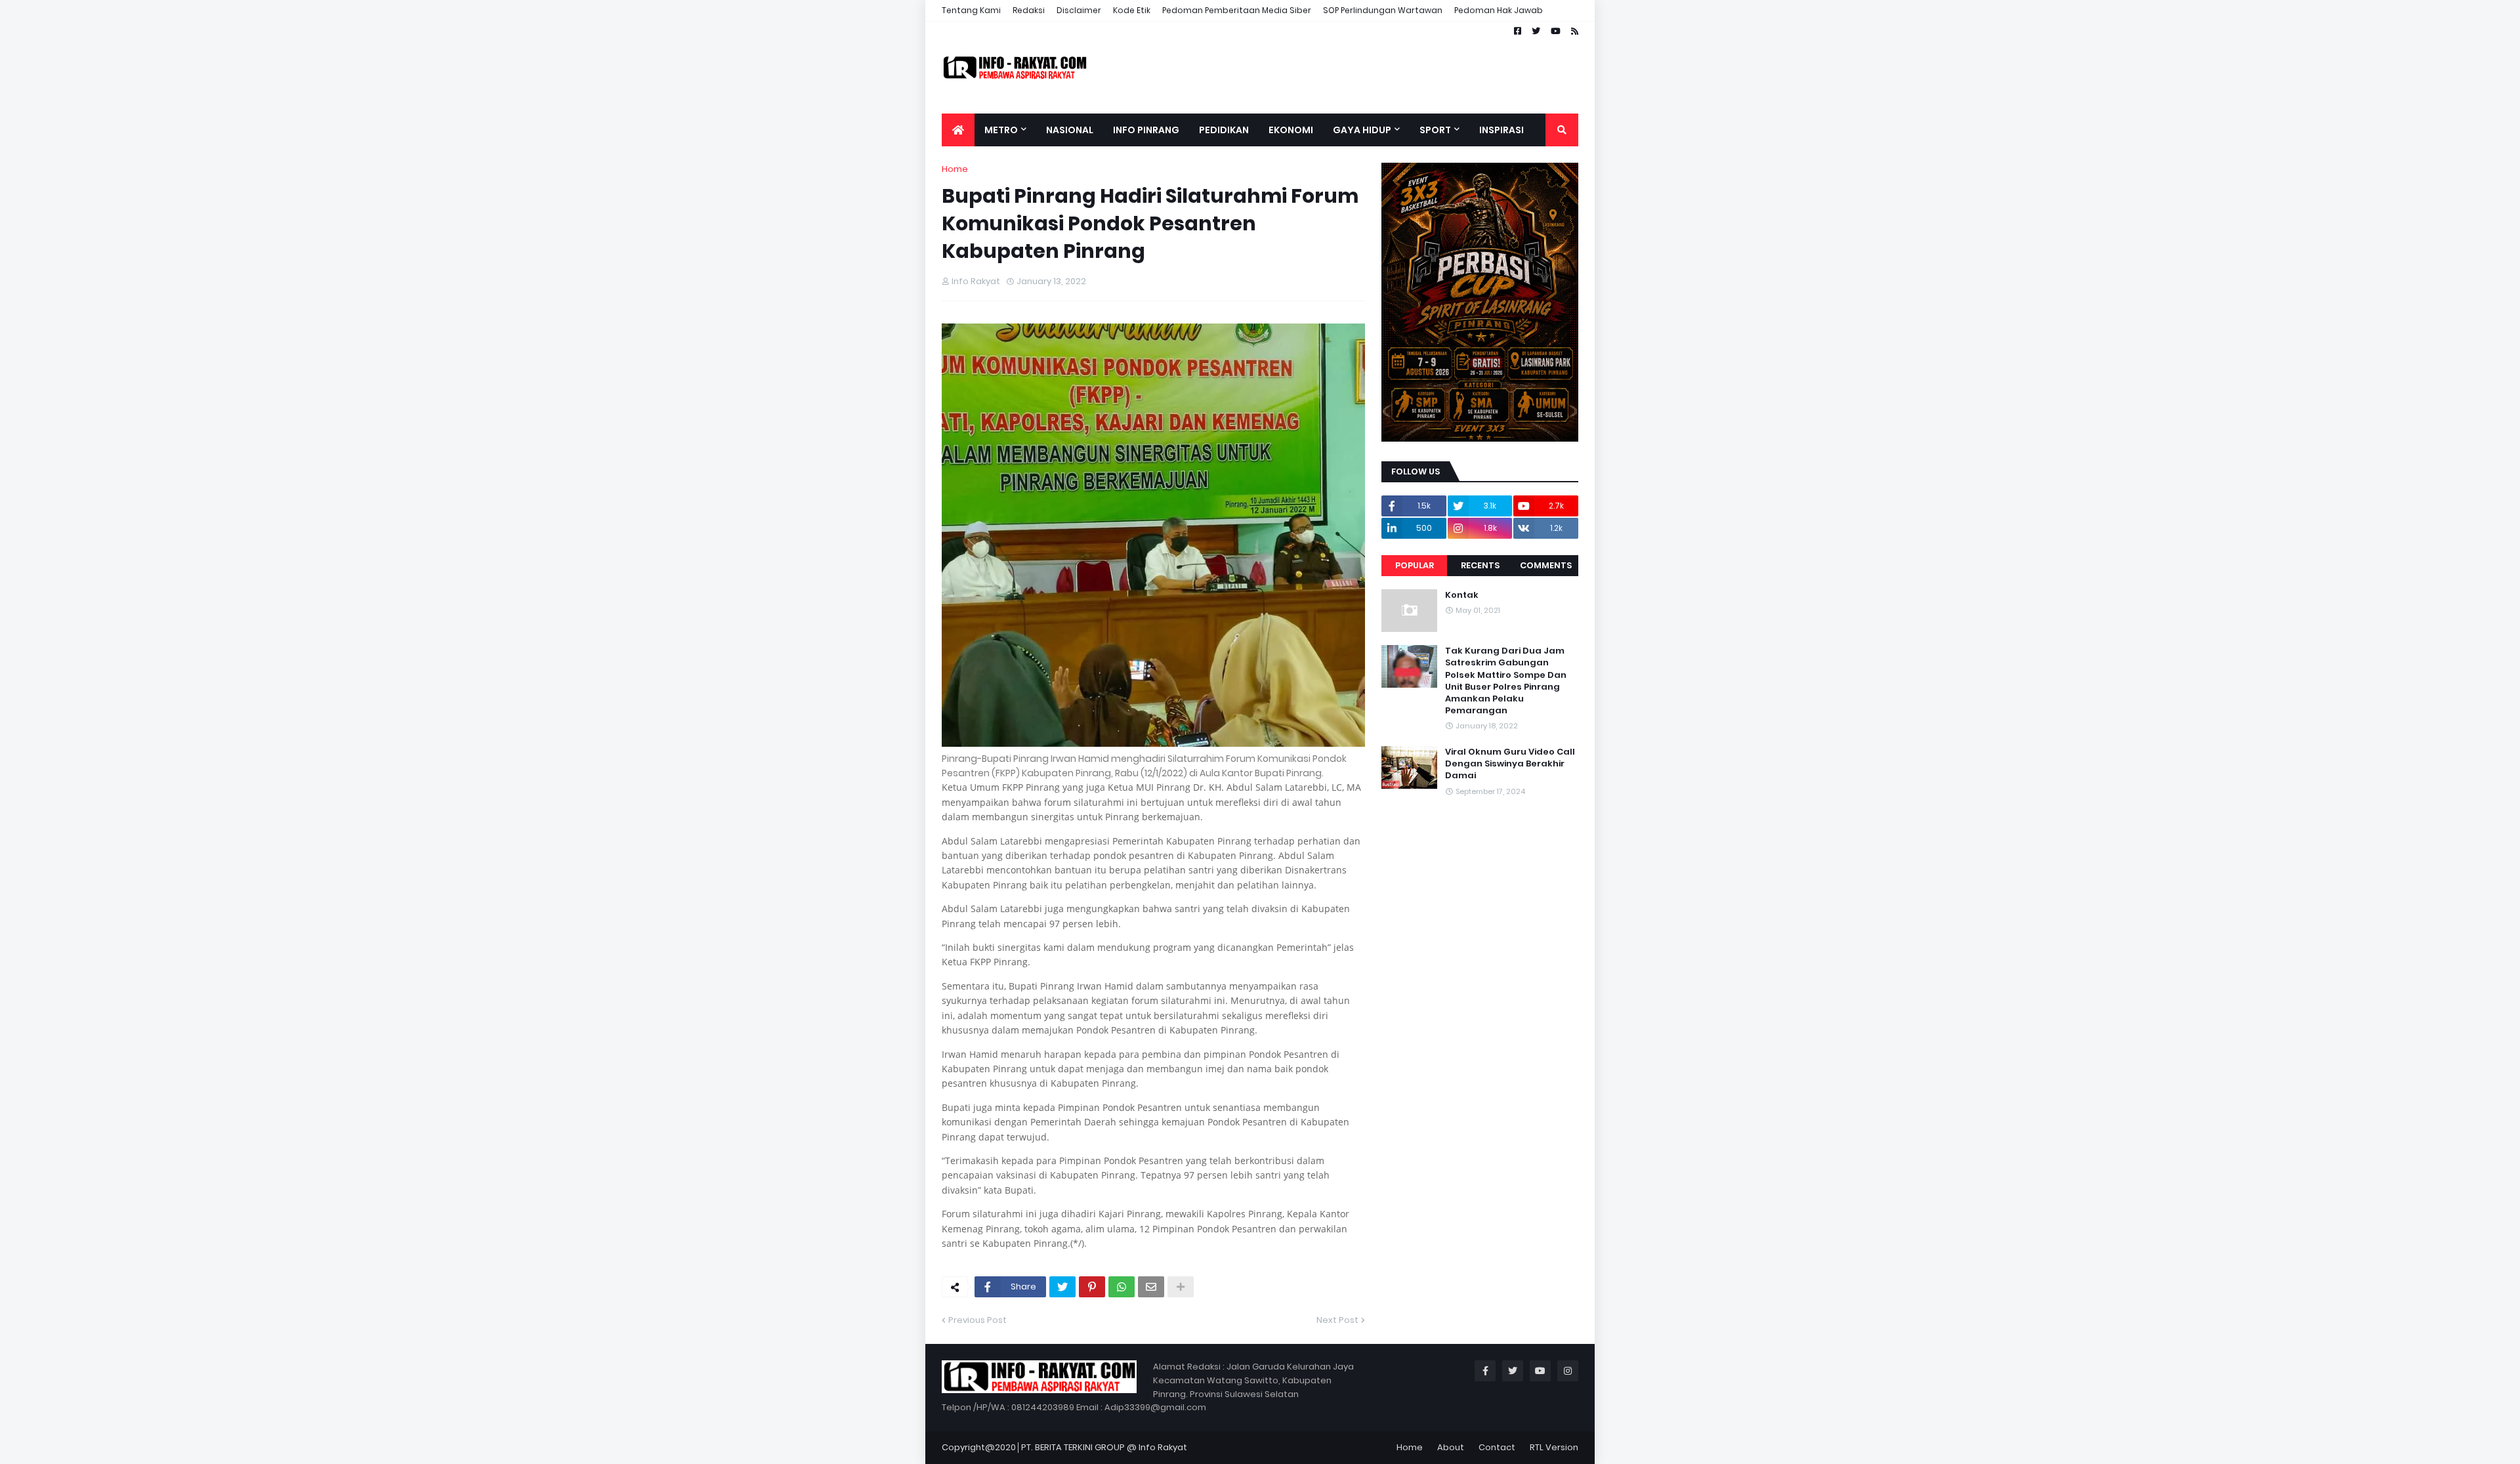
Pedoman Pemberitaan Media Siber (1237, 10)
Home (955, 169)
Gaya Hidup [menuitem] (1362, 130)
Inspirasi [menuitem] (1501, 130)
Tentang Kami (971, 10)
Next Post (1337, 1320)
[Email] (1151, 1287)
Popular (1415, 565)
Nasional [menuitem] (1070, 130)
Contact (1497, 1447)
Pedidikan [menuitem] (1224, 130)
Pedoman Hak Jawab (1499, 10)
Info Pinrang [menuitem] (1146, 130)
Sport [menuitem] (1435, 130)
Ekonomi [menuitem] (1291, 130)
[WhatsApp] (1122, 1287)
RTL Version (1554, 1447)
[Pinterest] (1092, 1287)
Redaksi (1029, 10)
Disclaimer (1079, 10)
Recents (1480, 565)
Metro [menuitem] (1001, 130)
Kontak (1462, 595)
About (1451, 1447)
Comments (1546, 565)
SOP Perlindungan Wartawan (1383, 10)
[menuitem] (958, 130)
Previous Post (977, 1320)
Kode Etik (1132, 10)
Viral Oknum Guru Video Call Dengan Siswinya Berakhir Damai (1510, 764)
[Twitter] (1062, 1287)
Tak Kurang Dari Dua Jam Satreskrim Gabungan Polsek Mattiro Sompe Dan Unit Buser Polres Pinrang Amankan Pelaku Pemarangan (1506, 681)
